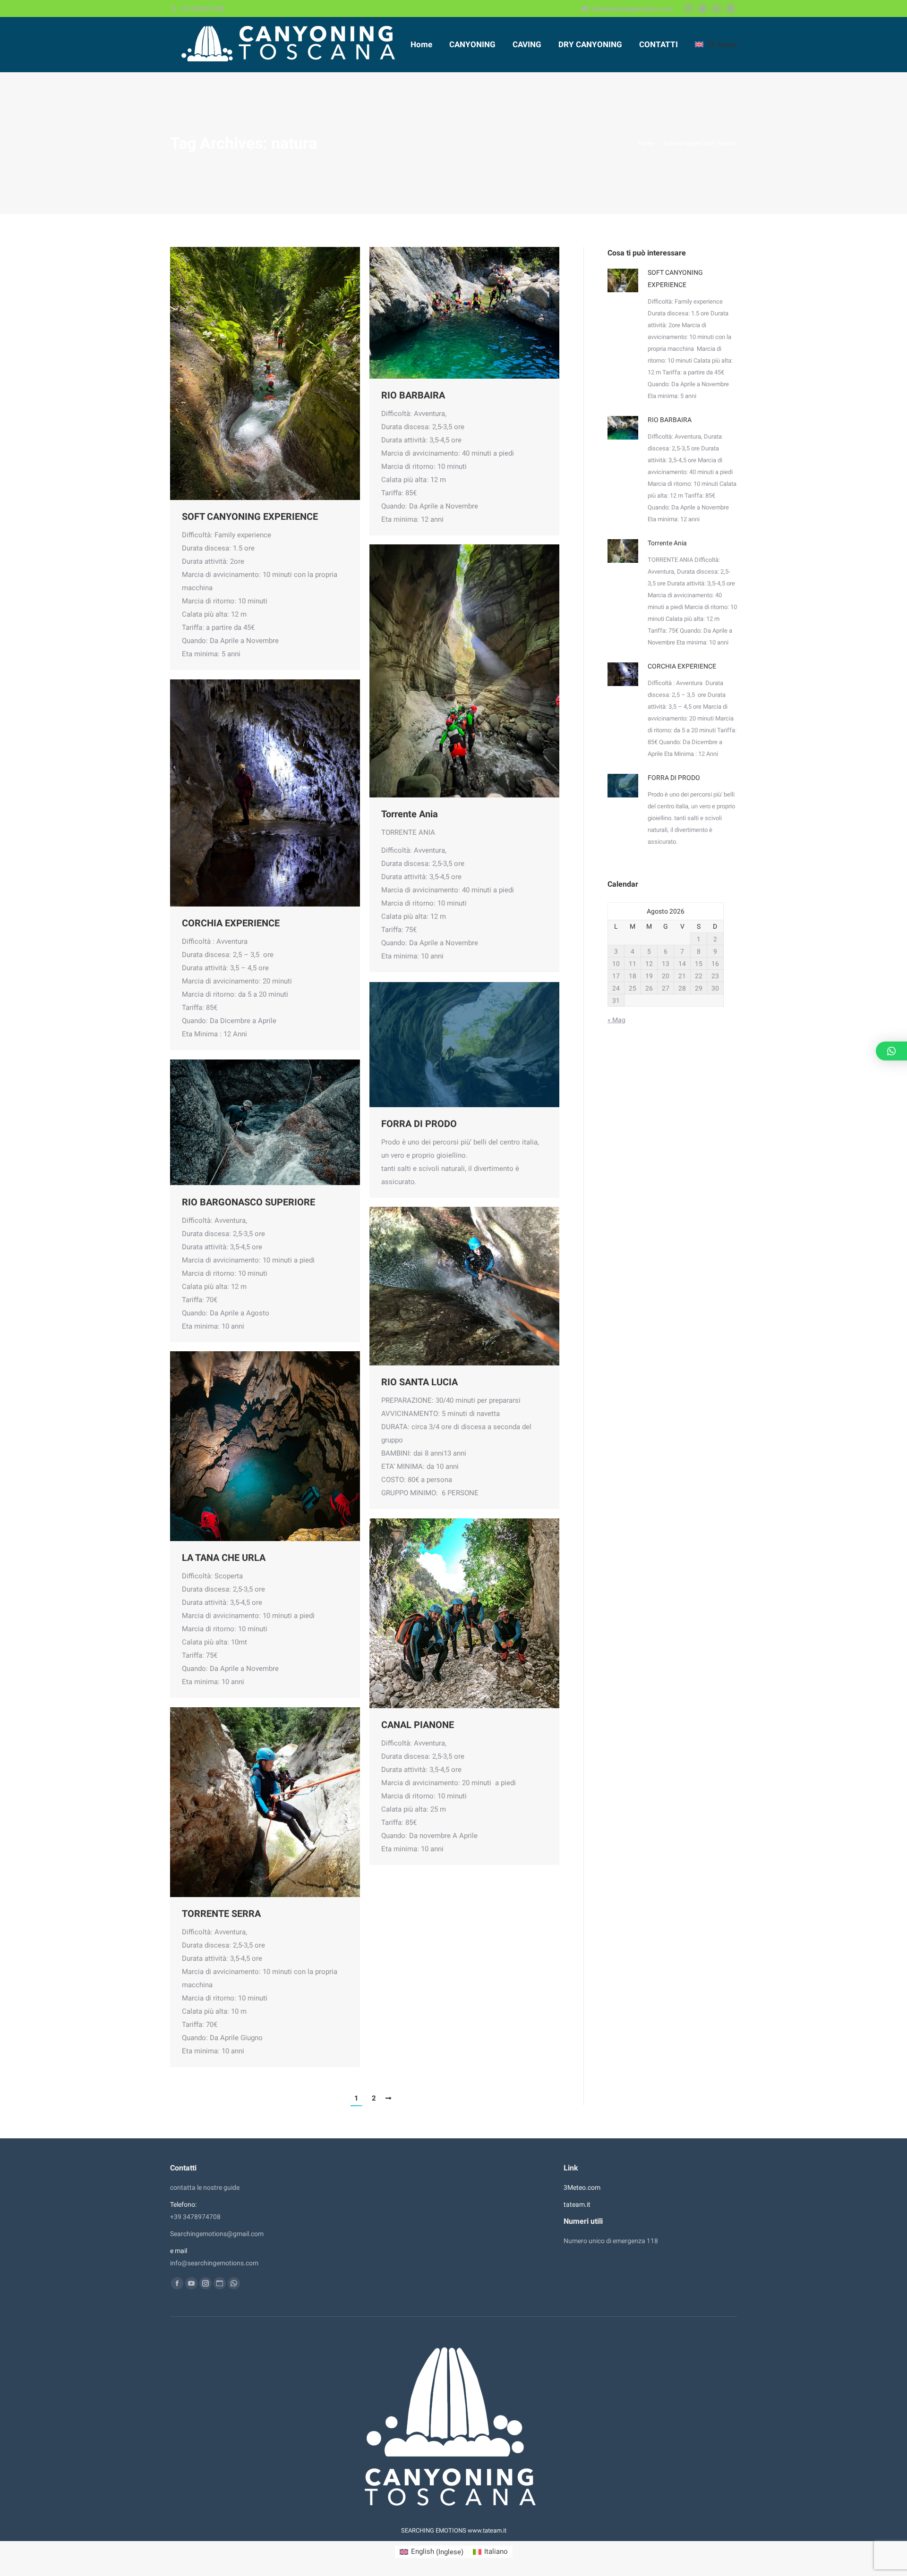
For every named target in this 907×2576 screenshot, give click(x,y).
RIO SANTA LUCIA (419, 1382)
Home (646, 143)
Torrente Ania (410, 814)
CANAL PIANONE (418, 1725)
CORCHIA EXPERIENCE (231, 923)
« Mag (616, 1020)
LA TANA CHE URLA (224, 1558)
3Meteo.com (582, 2187)
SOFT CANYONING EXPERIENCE (250, 517)
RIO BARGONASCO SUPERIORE (248, 1202)
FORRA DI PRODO (419, 1124)
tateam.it (577, 2204)
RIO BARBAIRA (413, 395)
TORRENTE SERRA (221, 1914)
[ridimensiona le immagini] (623, 280)
